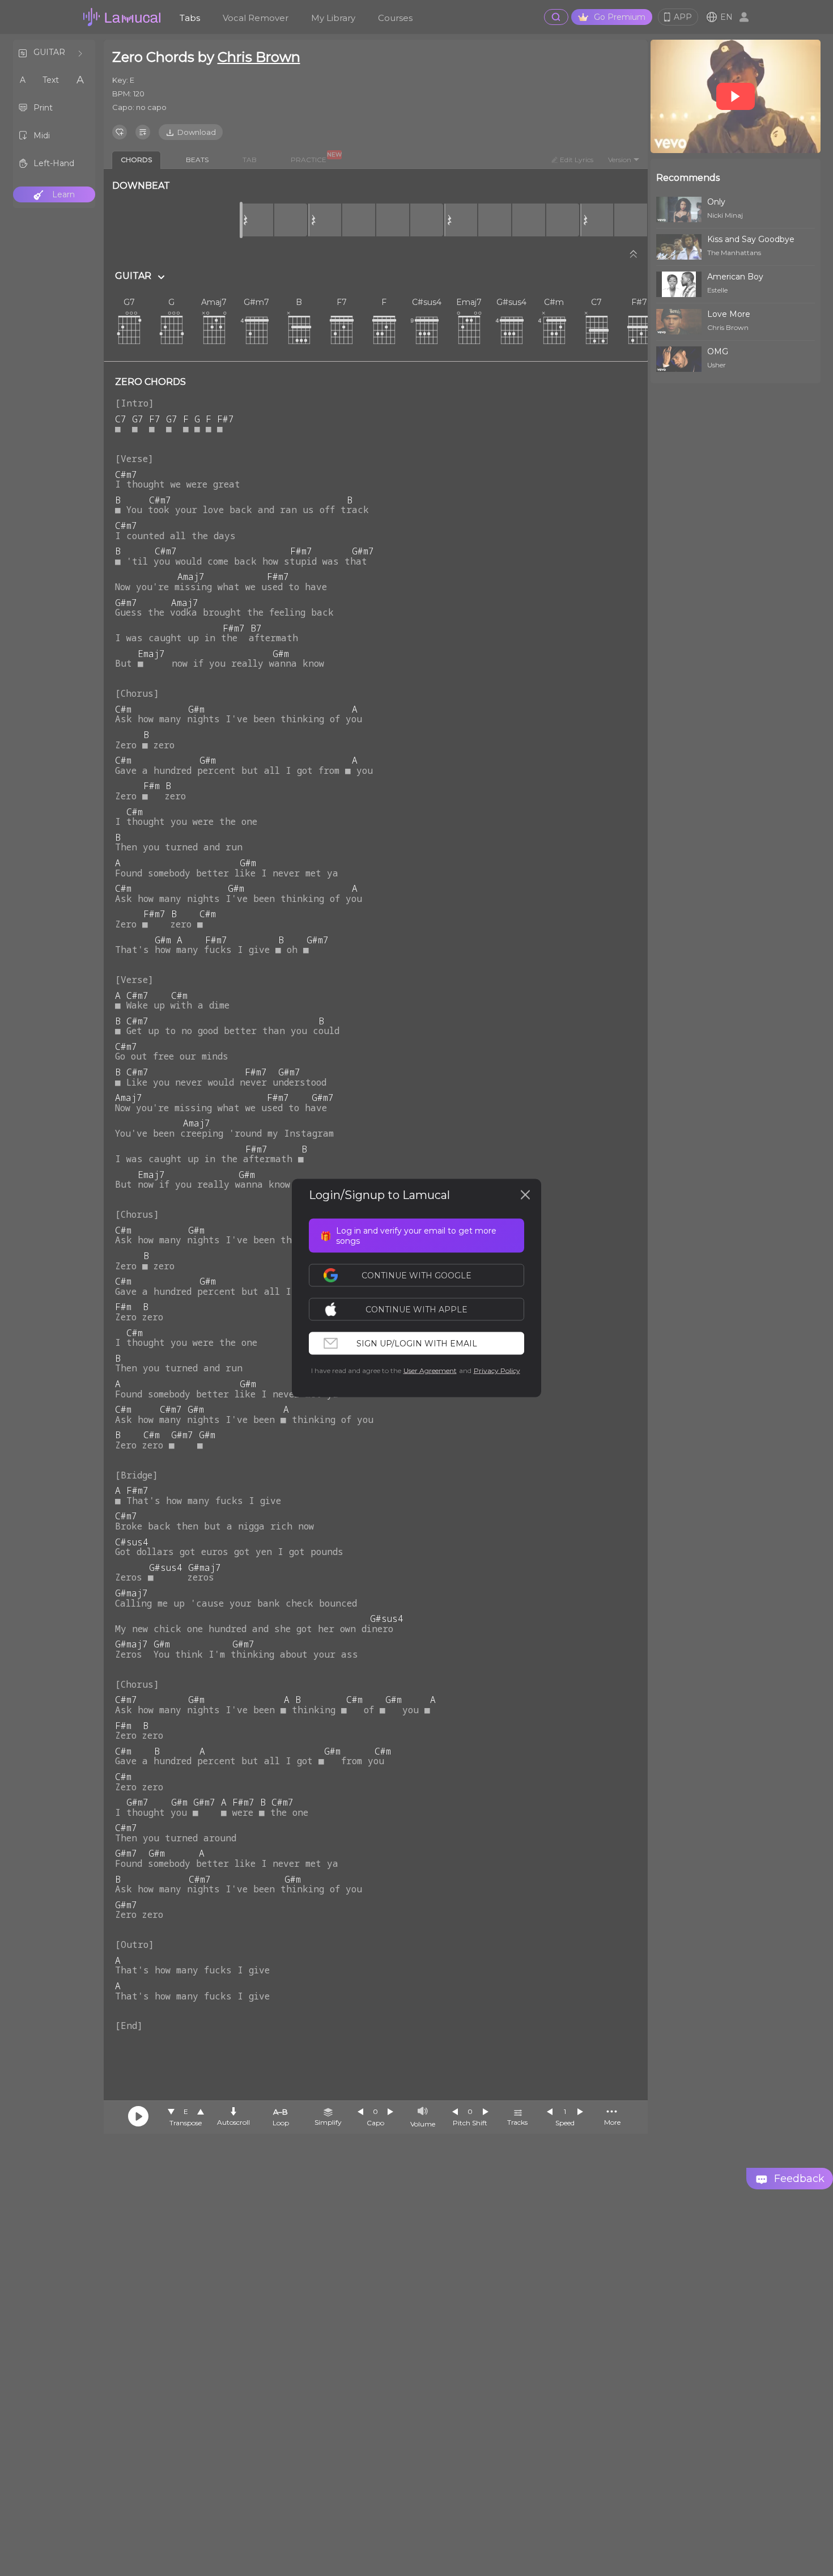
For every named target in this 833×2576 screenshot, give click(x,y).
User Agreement (430, 1370)
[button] (422, 1310)
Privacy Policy (497, 1370)
